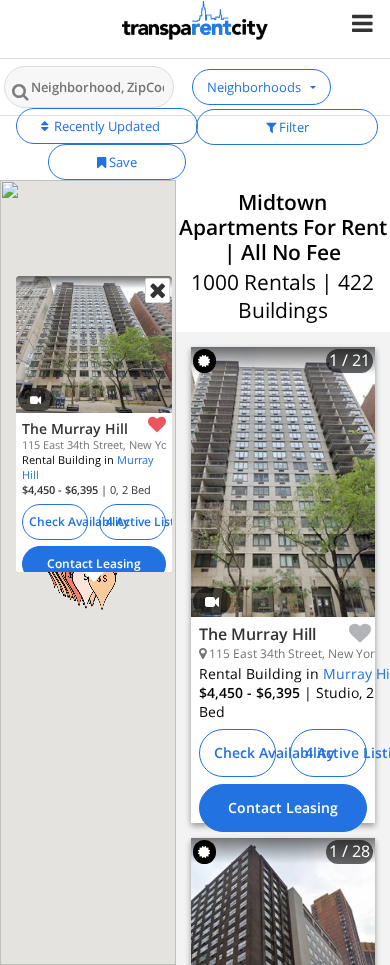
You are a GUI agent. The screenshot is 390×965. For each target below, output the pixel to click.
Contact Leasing (93, 562)
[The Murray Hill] (283, 497)
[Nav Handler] (364, 22)
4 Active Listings (136, 520)
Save (121, 162)
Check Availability (58, 520)
